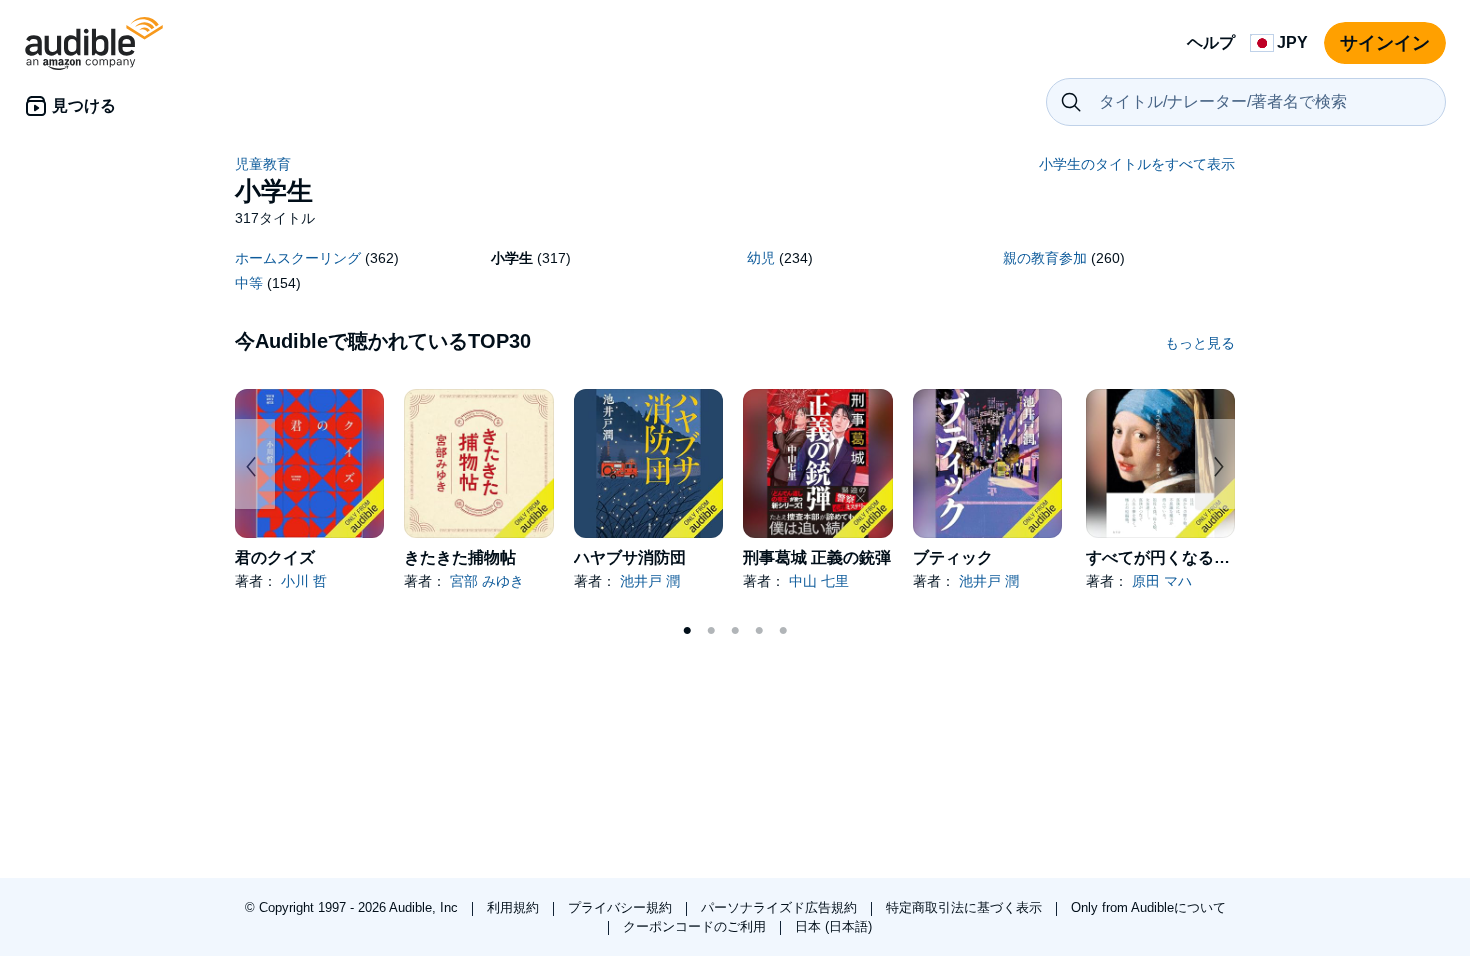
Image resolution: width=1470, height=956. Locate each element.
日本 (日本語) (833, 926)
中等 (249, 283)
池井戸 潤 (650, 581)
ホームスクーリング (298, 258)
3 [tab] (735, 631)
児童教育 (263, 164)
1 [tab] (687, 631)
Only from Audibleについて (1148, 907)
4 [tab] (759, 631)
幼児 (761, 258)
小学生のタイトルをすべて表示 (1137, 164)
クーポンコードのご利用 (696, 926)
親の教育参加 (1045, 258)
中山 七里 (819, 581)
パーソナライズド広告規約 (781, 907)
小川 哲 (304, 581)
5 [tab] (783, 631)
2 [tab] (711, 631)
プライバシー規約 (622, 907)
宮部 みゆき (487, 581)
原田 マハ (1162, 581)
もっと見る (1200, 343)
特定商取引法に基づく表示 (966, 907)
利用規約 (515, 907)
